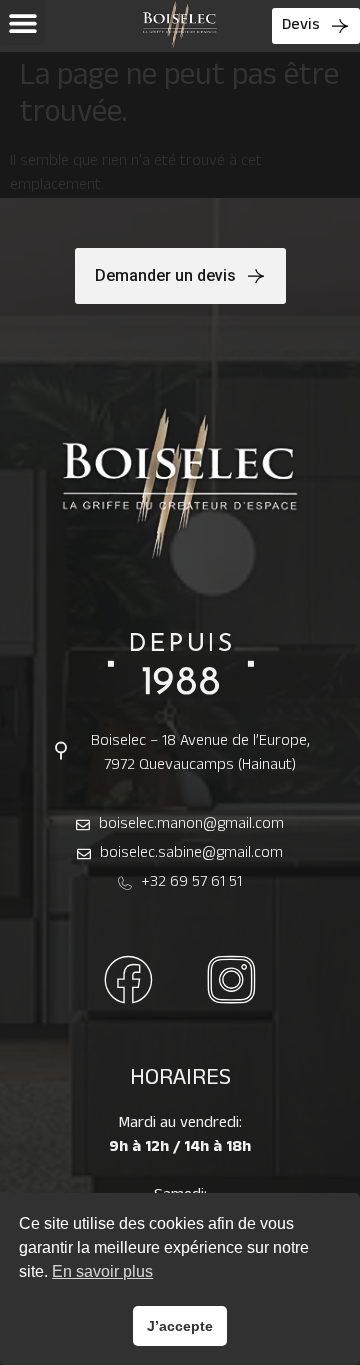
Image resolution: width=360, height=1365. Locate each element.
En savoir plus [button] (102, 1271)
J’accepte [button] (180, 1326)
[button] (22, 22)
